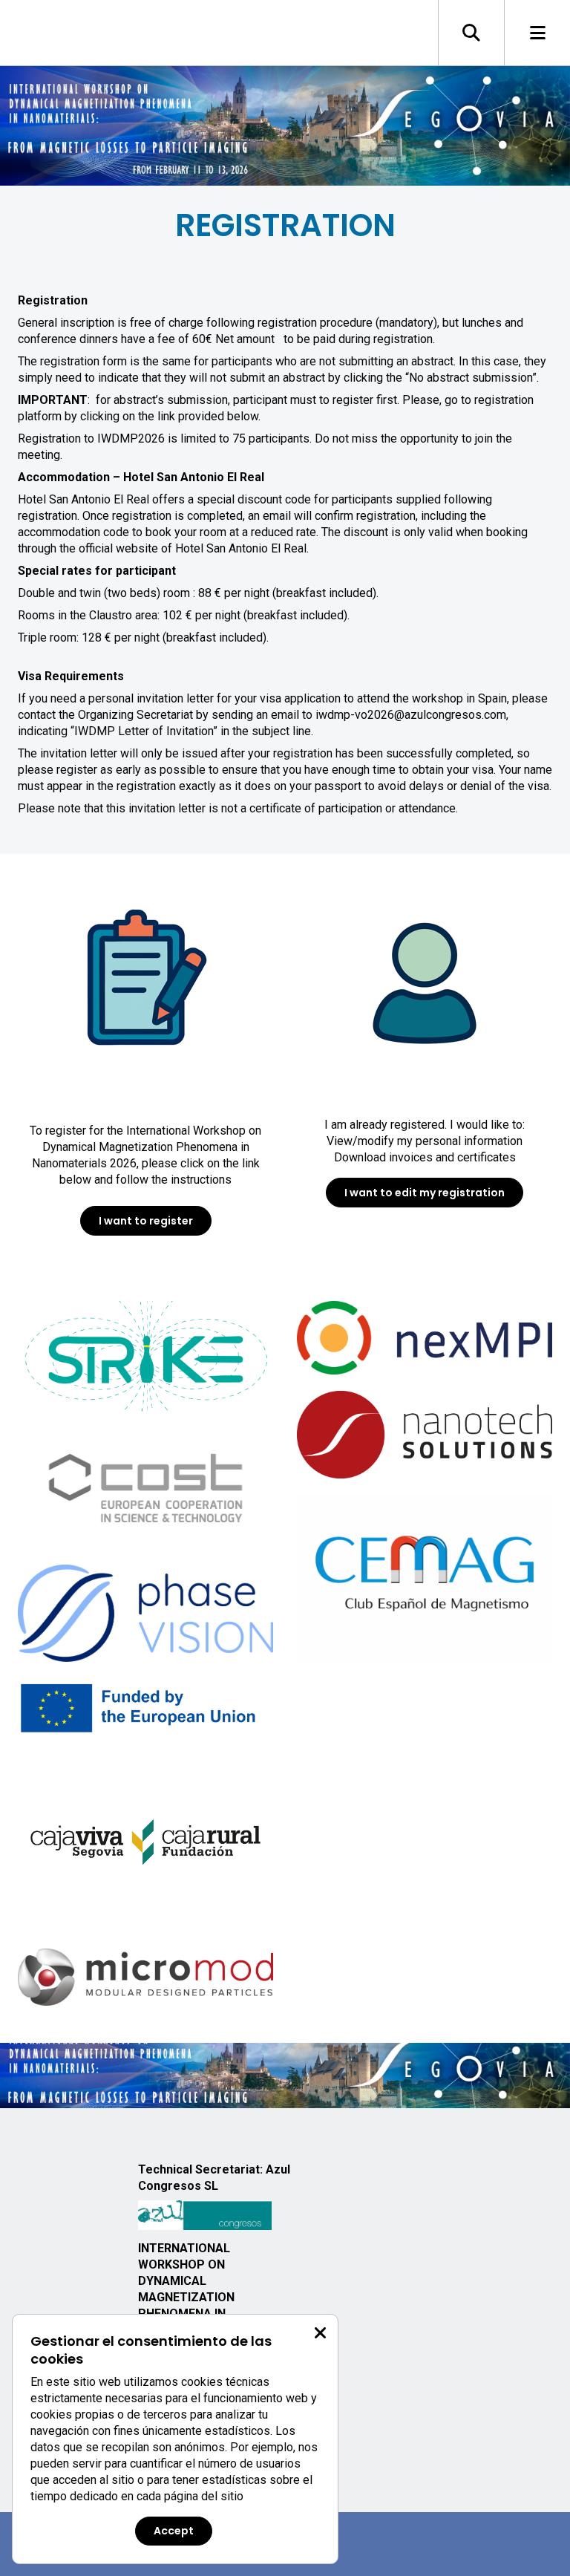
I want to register (146, 1221)
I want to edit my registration (425, 1193)
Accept (174, 2531)
